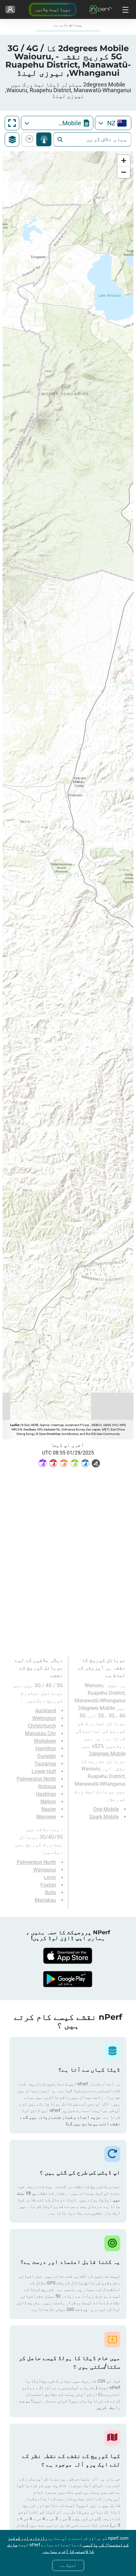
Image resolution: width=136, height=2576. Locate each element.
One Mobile (106, 1809)
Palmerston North (36, 1779)
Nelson (48, 1802)
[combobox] (113, 123)
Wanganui (45, 1870)
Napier (49, 1809)
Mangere (46, 1817)
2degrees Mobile (107, 1754)
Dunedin (47, 1756)
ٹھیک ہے (68, 2565)
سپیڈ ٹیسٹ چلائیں (53, 9)
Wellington (44, 1718)
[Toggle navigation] (125, 9)
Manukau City (40, 1733)
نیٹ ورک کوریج (44, 139)
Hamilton (46, 1749)
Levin (50, 1877)
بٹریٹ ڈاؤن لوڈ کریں (31, 139)
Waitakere (45, 1741)
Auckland (46, 1711)
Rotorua (47, 1786)
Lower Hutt (44, 1771)
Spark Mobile (104, 1817)
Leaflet (15, 1425)
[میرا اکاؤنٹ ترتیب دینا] (10, 9)
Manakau (45, 1900)
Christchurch (42, 1726)
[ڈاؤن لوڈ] (68, 1956)
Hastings (46, 1794)
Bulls (50, 1892)
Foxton (48, 1885)
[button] (124, 161)
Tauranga (45, 1764)
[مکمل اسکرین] (12, 123)
